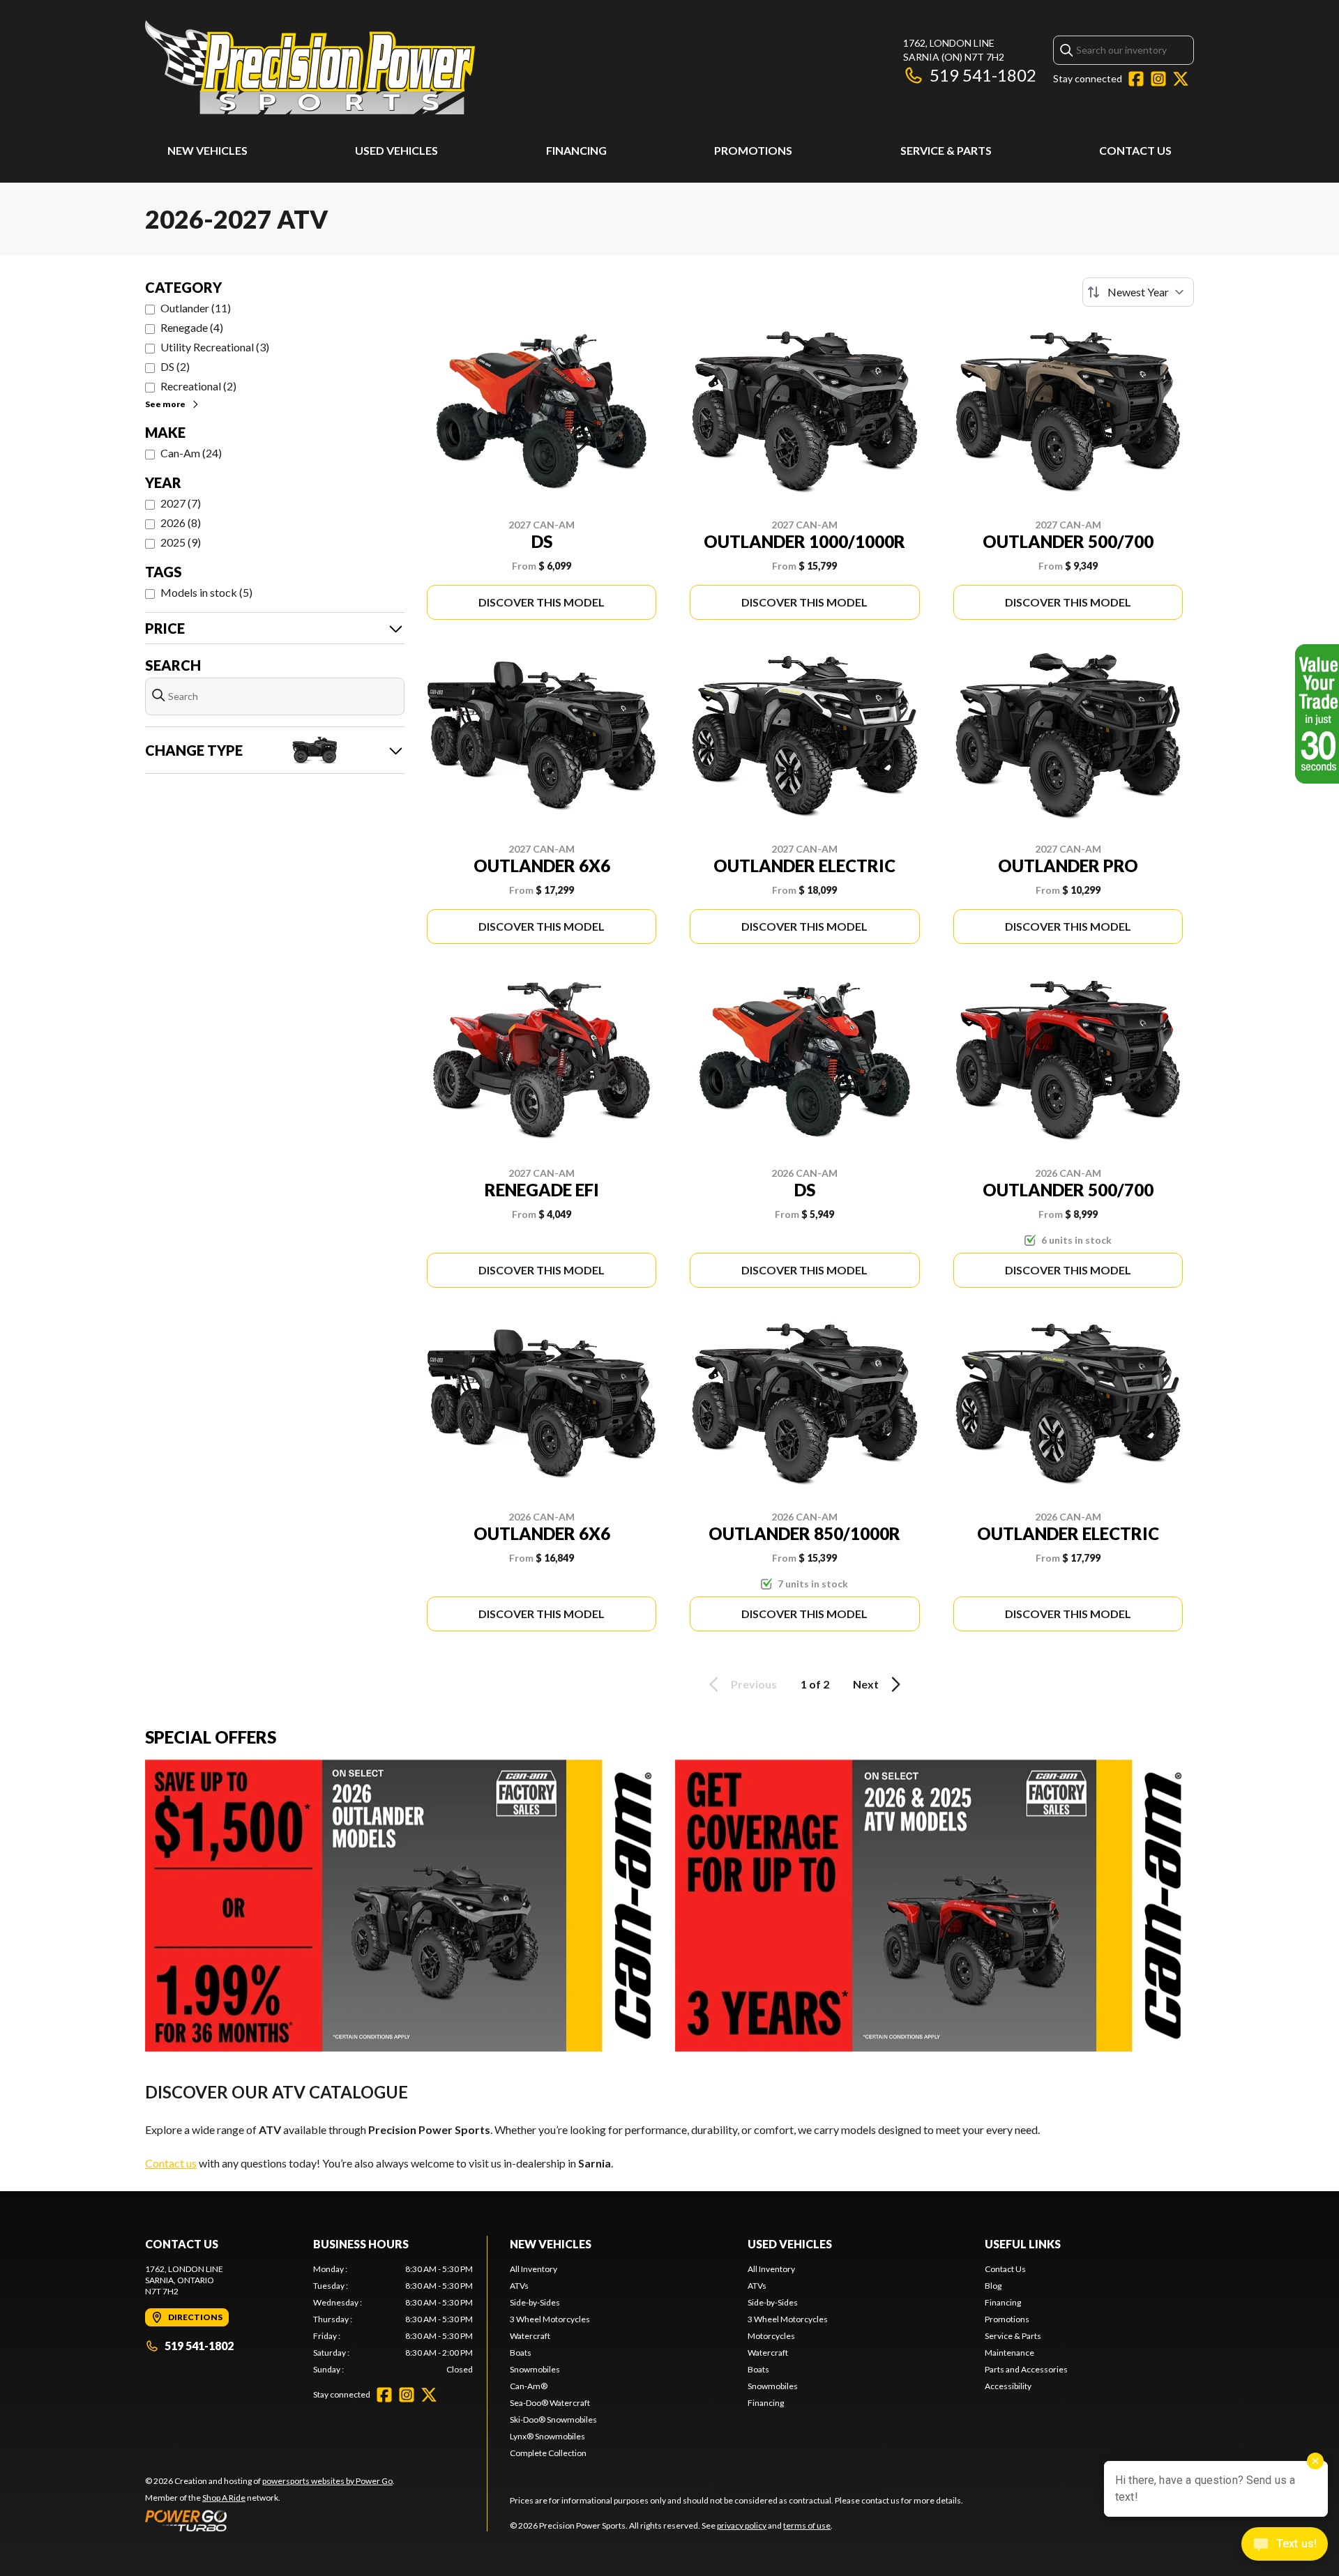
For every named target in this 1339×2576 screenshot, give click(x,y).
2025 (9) (181, 542)
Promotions (753, 150)
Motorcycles (771, 2336)
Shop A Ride (224, 2498)
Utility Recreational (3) (215, 347)
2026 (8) (181, 523)
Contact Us (1135, 150)
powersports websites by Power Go (327, 2481)
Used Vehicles (396, 150)
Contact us (171, 2163)
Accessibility (1008, 2386)
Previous (754, 1684)
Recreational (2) (198, 386)
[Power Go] (270, 2520)
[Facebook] (1136, 79)
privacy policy (742, 2525)
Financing (576, 150)
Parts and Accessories (1026, 2369)
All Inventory (534, 2269)
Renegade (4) (192, 327)
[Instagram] (1158, 79)
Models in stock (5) (206, 592)
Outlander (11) (196, 308)
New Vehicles (207, 150)
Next (866, 1684)
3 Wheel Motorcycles (550, 2319)
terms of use (807, 2525)
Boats (521, 2353)
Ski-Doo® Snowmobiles (553, 2419)
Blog (993, 2286)
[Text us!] (1285, 2545)
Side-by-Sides (535, 2302)
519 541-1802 (983, 75)
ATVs (519, 2286)
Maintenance (1009, 2353)
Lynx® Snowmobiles (547, 2436)
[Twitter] (1181, 79)
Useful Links (1023, 2244)
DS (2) (175, 366)
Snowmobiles (535, 2369)
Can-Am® (529, 2386)
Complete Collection (548, 2453)
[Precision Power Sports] (310, 67)
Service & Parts (946, 150)
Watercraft (530, 2336)
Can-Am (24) (191, 453)
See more (165, 404)
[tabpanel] (393, 2319)
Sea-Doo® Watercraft (550, 2403)
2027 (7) (181, 503)
